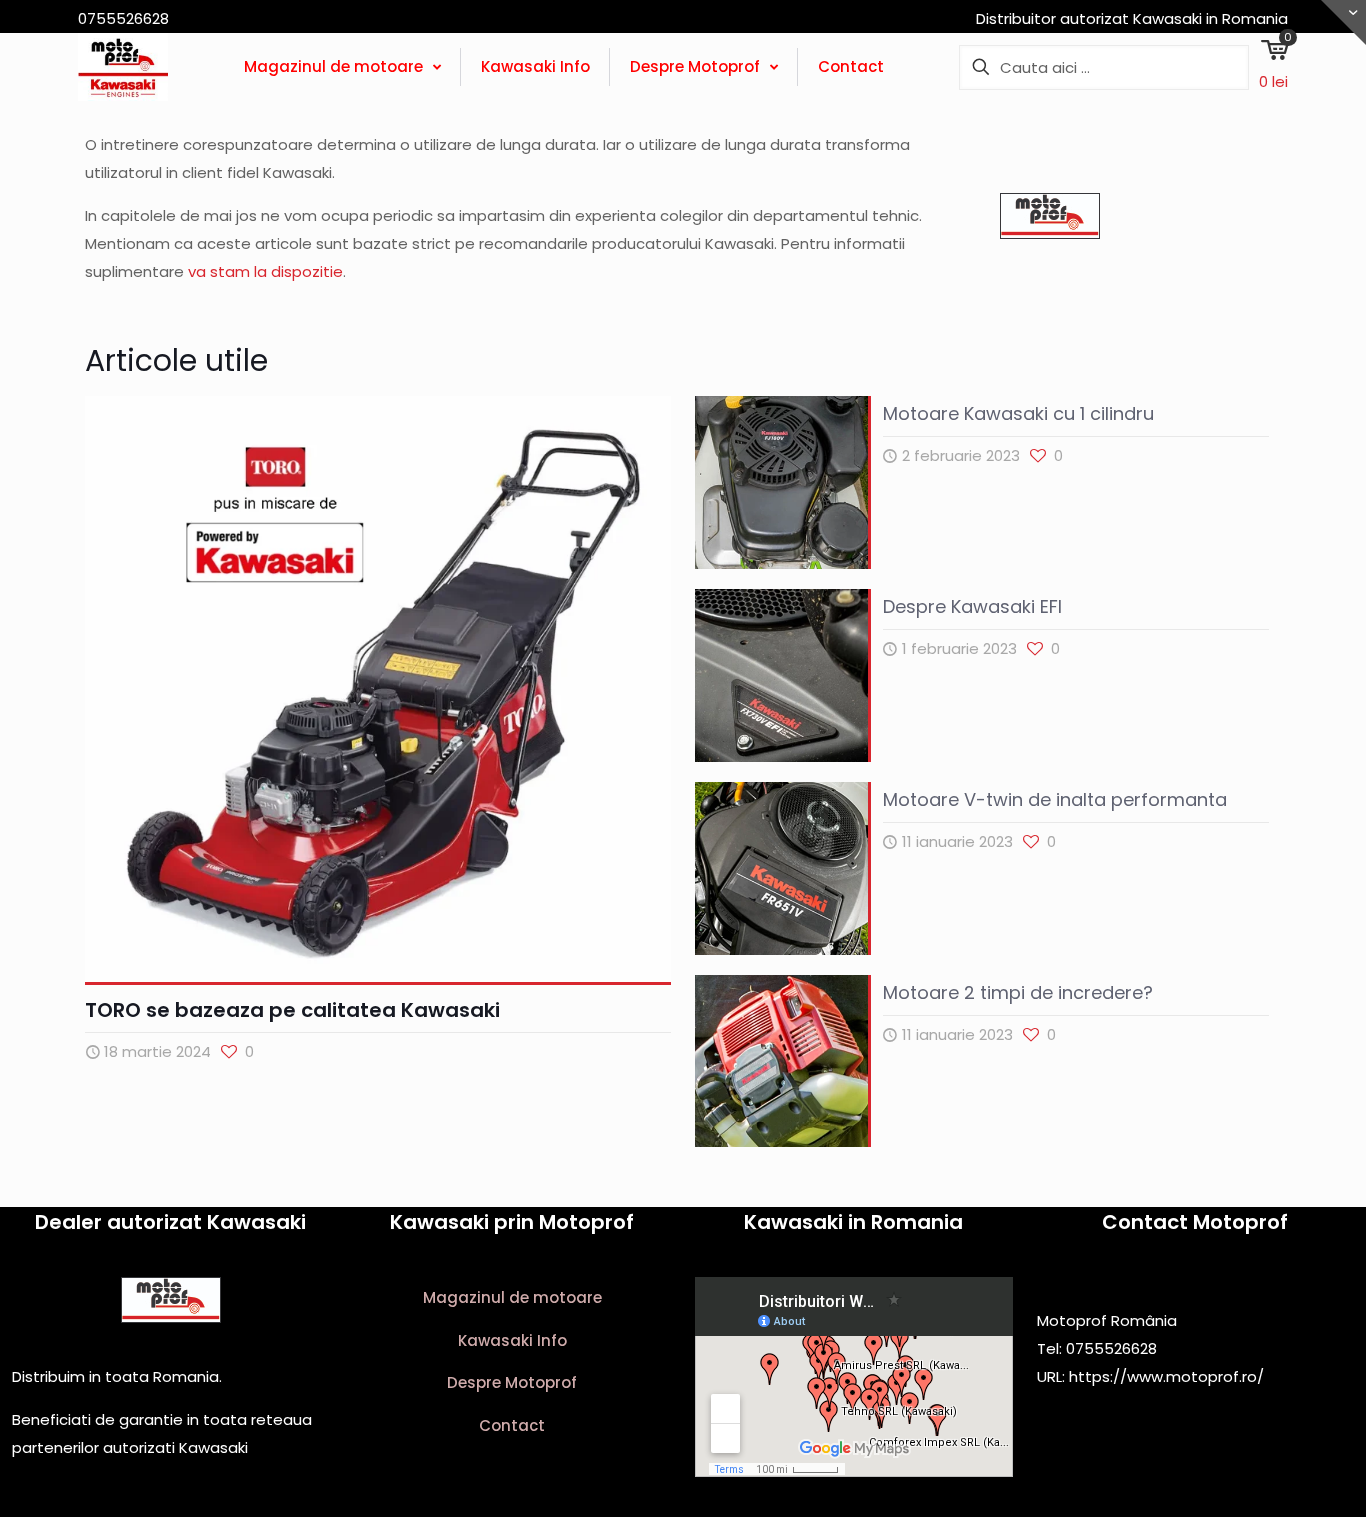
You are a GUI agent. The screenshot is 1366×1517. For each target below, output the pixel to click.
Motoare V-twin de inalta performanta (1055, 799)
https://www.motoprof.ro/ (1166, 1376)
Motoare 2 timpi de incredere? (1018, 992)
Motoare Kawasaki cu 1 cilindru (1018, 413)
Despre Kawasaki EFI (972, 606)
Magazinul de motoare (512, 1297)
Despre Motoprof (512, 1382)
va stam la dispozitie (265, 271)
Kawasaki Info (512, 1340)
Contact (512, 1425)
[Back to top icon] (1270, 1476)
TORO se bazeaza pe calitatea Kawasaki (292, 1010)
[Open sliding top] (1343, 22)
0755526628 (1111, 1348)
